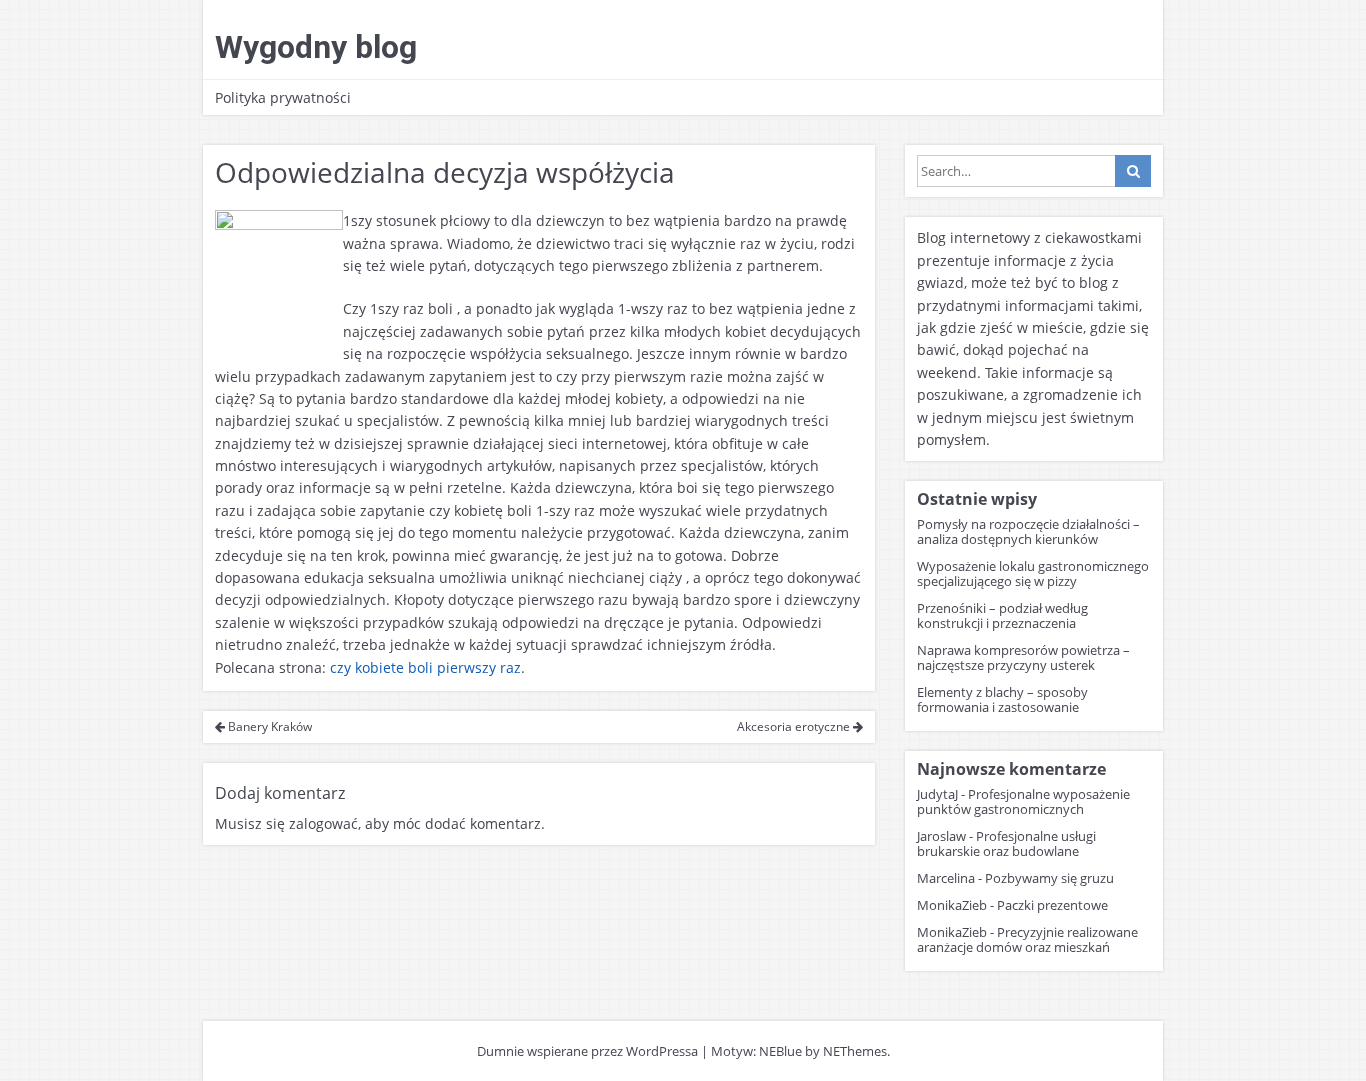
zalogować (323, 823)
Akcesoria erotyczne (795, 726)
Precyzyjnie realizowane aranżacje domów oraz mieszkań (1027, 939)
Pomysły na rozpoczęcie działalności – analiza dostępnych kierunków (1028, 531)
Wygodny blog (316, 47)
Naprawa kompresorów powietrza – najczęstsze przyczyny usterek (1023, 657)
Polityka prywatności (283, 97)
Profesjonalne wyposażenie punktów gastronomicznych (1023, 801)
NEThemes (855, 1051)
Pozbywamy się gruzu (1049, 878)
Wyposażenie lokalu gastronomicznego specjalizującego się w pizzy (1033, 573)
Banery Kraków (268, 726)
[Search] (1133, 171)
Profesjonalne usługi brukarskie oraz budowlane (1006, 843)
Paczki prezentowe (1052, 905)
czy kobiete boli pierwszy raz (425, 667)
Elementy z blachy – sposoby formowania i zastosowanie (1002, 699)
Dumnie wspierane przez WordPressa (587, 1051)
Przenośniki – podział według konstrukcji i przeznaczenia (1002, 615)
